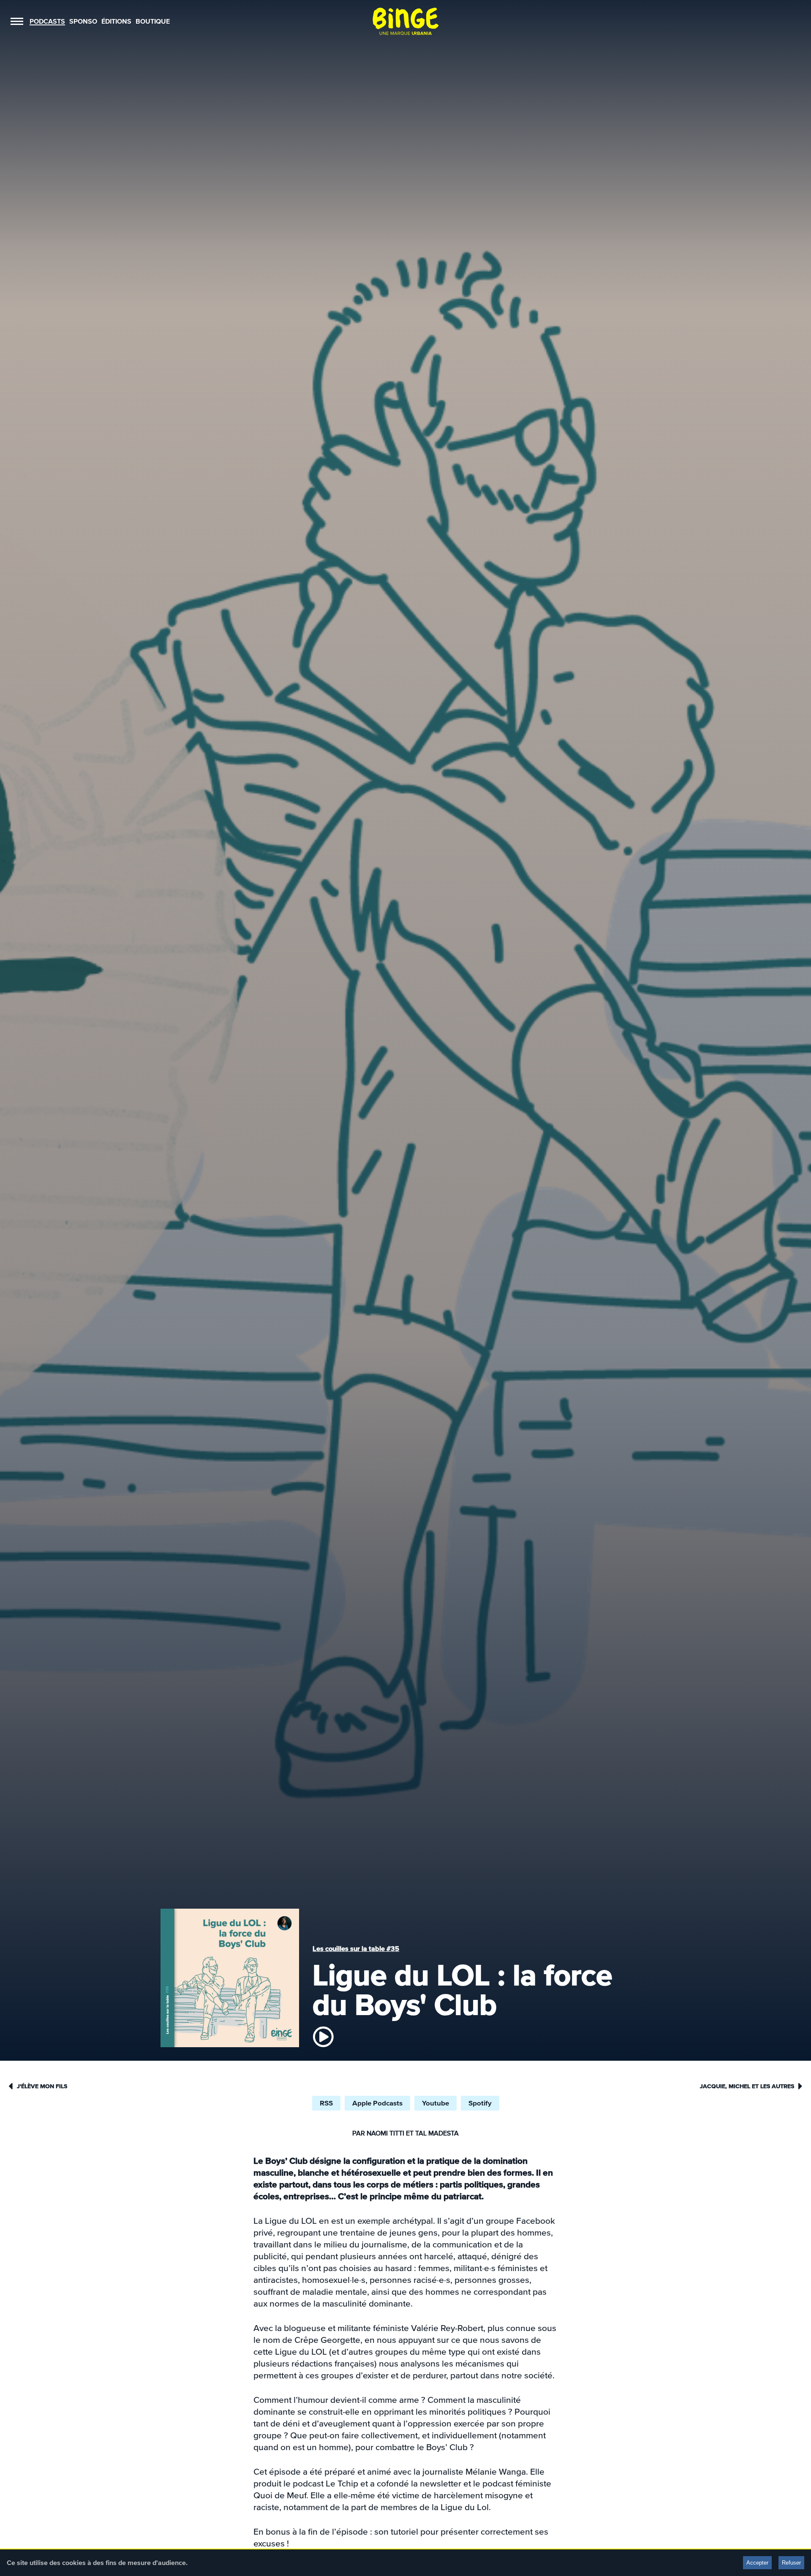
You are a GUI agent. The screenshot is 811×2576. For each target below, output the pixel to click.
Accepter (757, 2563)
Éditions (116, 21)
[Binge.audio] (405, 21)
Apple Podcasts (377, 2103)
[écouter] (323, 2037)
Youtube (435, 2103)
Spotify (480, 2103)
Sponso (83, 21)
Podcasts (47, 21)
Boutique (153, 21)
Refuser (791, 2563)
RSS (326, 2103)
